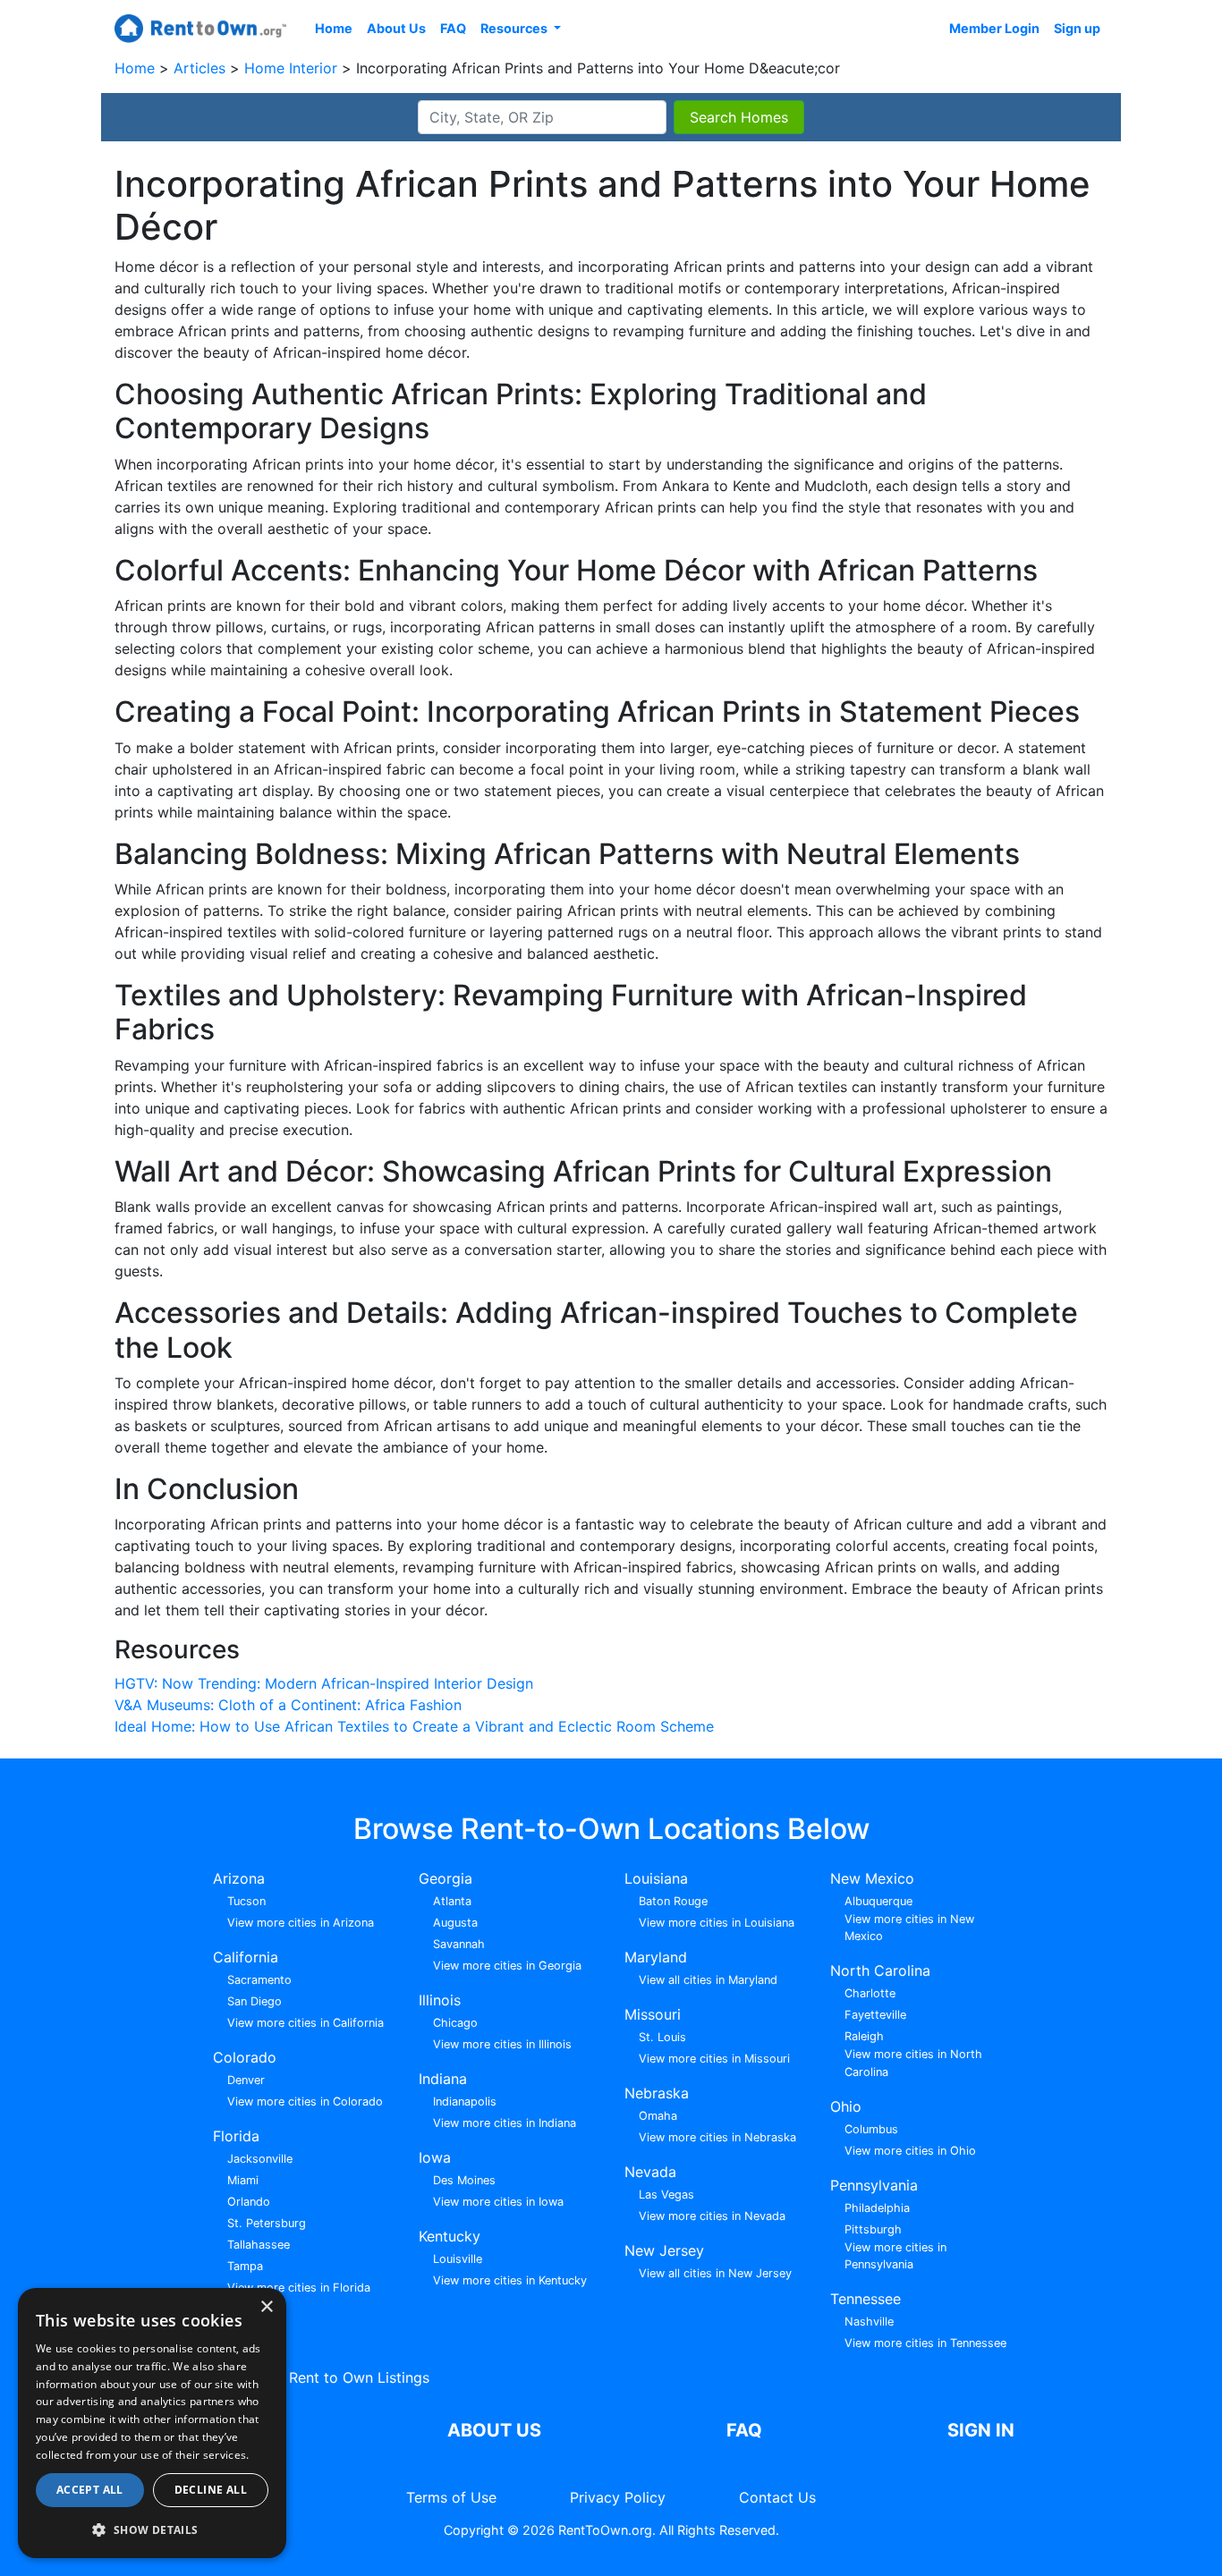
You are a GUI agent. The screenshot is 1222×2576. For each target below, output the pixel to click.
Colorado (245, 2057)
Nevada (650, 2172)
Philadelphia (877, 2208)
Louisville (458, 2259)
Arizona (239, 1878)
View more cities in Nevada (712, 2216)
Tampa (245, 2266)
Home (334, 28)
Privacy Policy (618, 2497)
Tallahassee (259, 2245)
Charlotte (870, 1993)
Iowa (435, 2157)
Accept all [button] (90, 2490)
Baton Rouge (673, 1901)
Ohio (846, 2106)
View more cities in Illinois (502, 2044)
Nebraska (657, 2093)
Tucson (246, 1901)
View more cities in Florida (299, 2288)
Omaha (658, 2116)
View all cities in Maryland (708, 1980)
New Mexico (872, 1878)
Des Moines (464, 2180)
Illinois (440, 2000)
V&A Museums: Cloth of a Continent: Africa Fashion (288, 1705)
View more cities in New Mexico (909, 1928)
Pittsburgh (873, 2229)
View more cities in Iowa (498, 2202)
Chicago (455, 2023)
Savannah (459, 1944)
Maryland (656, 1957)
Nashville (869, 2322)
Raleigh (864, 2036)
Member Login (994, 28)
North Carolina (880, 1970)
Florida (236, 2136)
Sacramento (259, 1980)
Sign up (1077, 28)
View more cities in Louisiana (717, 1923)
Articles (202, 68)
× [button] (266, 2307)
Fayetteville (875, 2015)
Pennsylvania (874, 2185)
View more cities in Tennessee (925, 2343)
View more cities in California (305, 2023)
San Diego (255, 2001)
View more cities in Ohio (910, 2151)
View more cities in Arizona (301, 1923)
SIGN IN (981, 2430)
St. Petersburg (267, 2223)
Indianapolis (465, 2101)
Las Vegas (666, 2195)
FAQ (453, 28)
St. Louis (662, 2037)
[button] (152, 2529)
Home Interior (293, 68)
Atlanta (452, 1901)
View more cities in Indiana (505, 2123)
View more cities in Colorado (305, 2101)
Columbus (871, 2129)
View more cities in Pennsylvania (895, 2256)
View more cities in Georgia (507, 1966)
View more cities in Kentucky (510, 2280)
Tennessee (866, 2299)
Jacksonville (260, 2159)
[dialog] (152, 2423)
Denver (246, 2080)
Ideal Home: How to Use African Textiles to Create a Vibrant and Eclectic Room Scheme (414, 1726)
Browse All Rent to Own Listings (321, 2377)
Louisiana (656, 1878)
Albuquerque (878, 1901)
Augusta (455, 1923)
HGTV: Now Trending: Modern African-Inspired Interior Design (324, 1683)
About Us (396, 28)
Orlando (249, 2202)
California (246, 1957)
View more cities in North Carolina (913, 2063)
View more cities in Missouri (714, 2059)
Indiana (443, 2079)
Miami (243, 2180)
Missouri (653, 2014)
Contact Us (777, 2497)
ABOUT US (494, 2430)
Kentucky (450, 2236)
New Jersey (664, 2250)
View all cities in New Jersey (715, 2273)
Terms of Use (451, 2497)
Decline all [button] (211, 2490)
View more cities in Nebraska (717, 2137)
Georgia (446, 1878)
